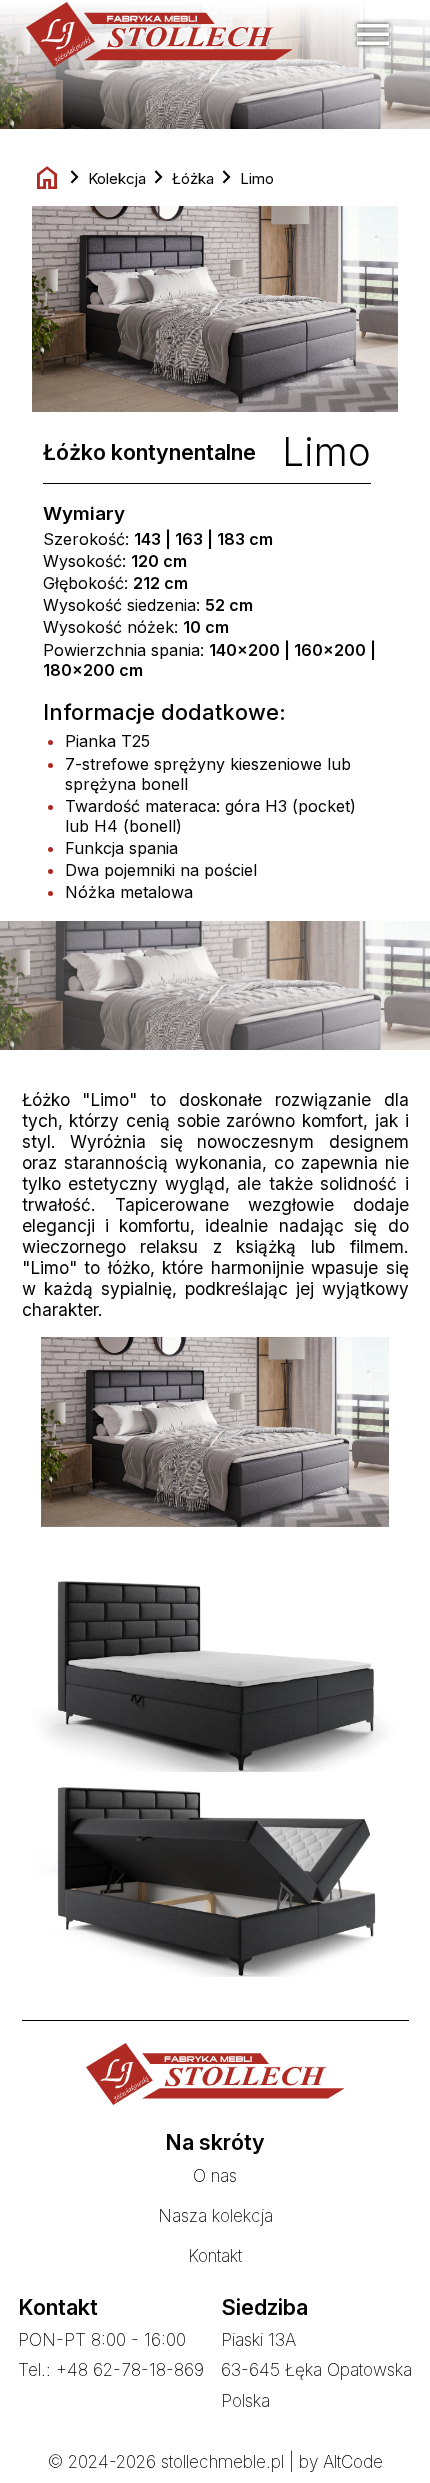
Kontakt (215, 2255)
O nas (215, 2175)
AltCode (353, 2461)
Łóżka (193, 178)
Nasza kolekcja (215, 2215)
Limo (257, 178)
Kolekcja (117, 178)
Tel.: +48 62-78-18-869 (111, 2369)
